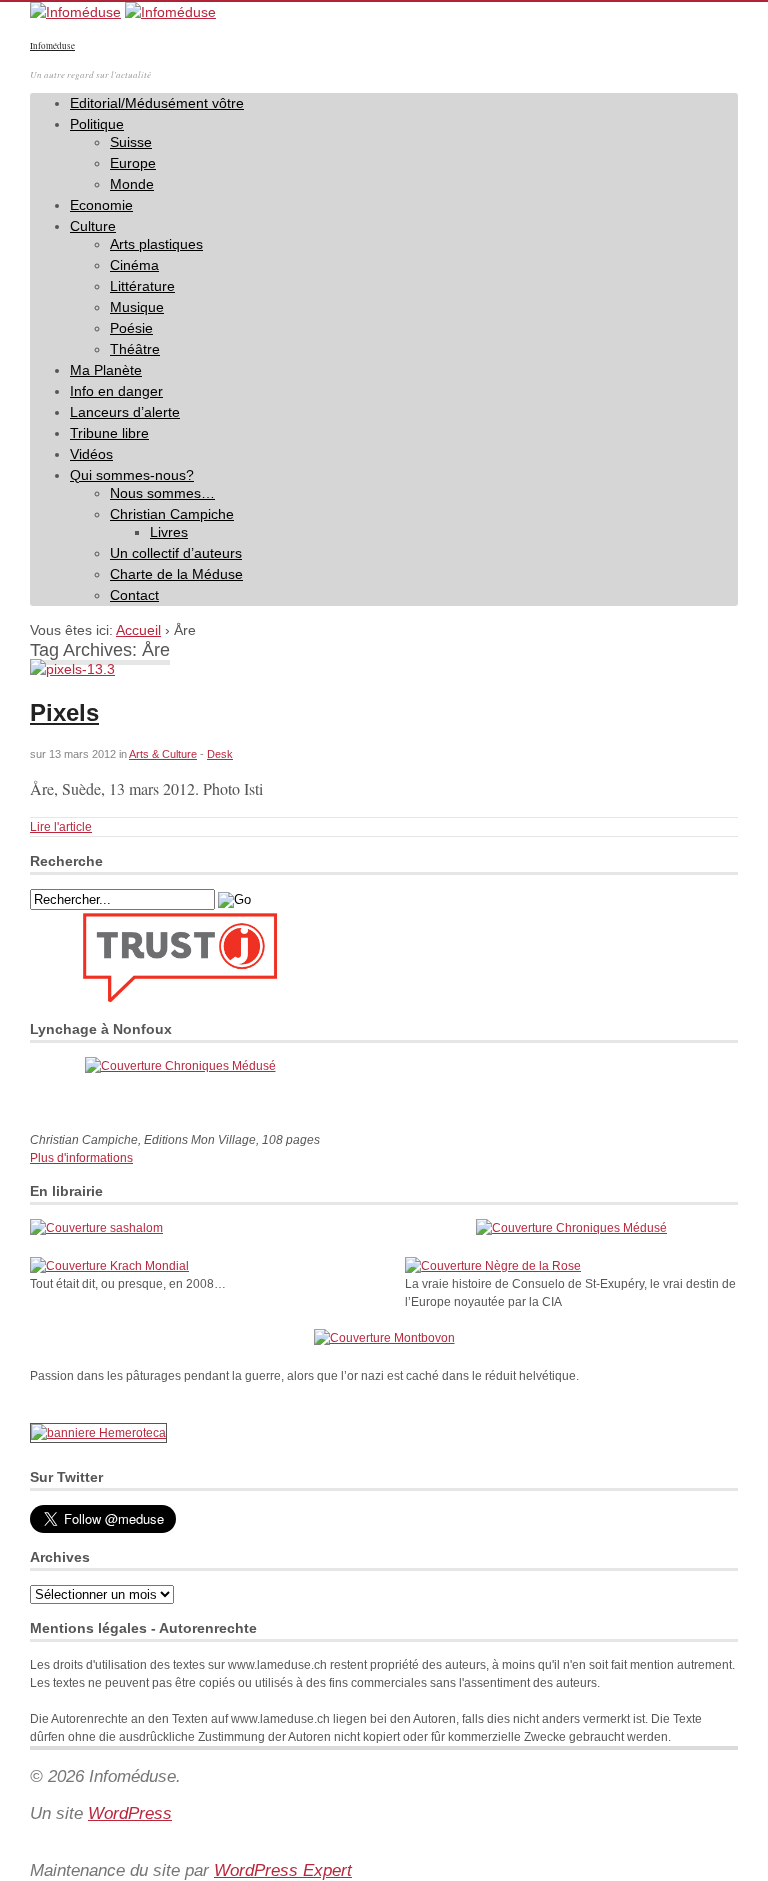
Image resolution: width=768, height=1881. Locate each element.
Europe (133, 163)
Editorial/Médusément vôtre (157, 103)
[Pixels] (72, 669)
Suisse (131, 142)
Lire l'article (61, 827)
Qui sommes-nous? (132, 475)
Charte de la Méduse (176, 574)
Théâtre (135, 349)
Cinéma (134, 265)
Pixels (64, 712)
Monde (132, 184)
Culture (93, 226)
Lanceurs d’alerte (125, 412)
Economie (101, 205)
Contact (134, 595)
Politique (97, 124)
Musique (137, 307)
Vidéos (91, 454)
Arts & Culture (163, 754)
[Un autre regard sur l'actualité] (75, 12)
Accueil (138, 630)
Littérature (142, 286)
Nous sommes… (162, 493)
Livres (169, 532)
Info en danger (116, 391)
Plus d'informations (81, 1158)
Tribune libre (109, 433)
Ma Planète (106, 370)
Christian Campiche (172, 514)
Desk (220, 754)
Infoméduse (52, 46)
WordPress (130, 1813)
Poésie (131, 328)
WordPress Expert (283, 1870)
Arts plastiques (156, 244)
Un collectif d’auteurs (176, 553)
